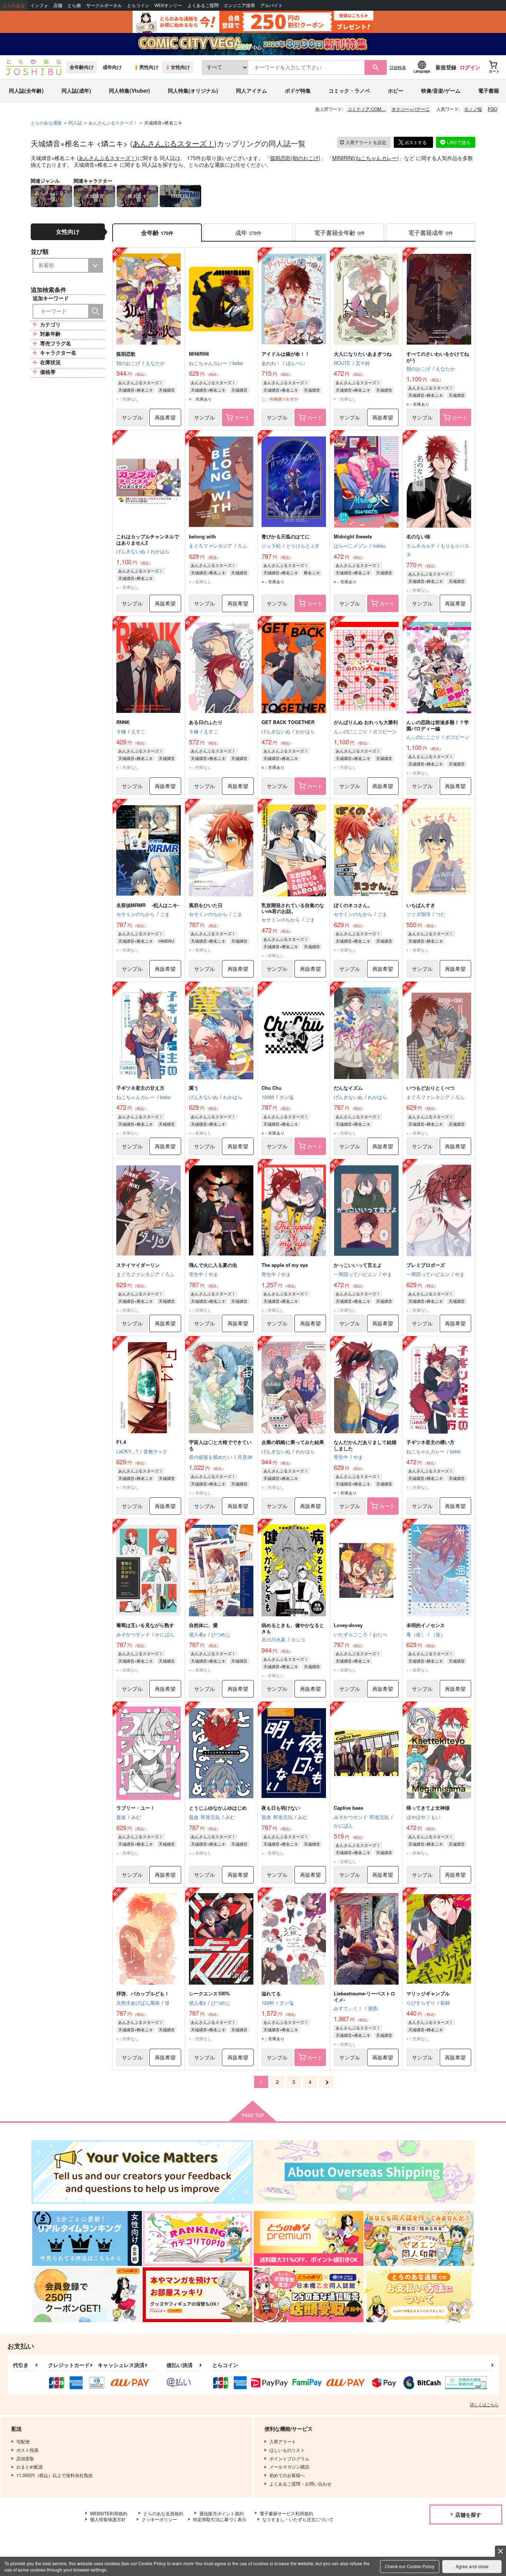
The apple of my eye (285, 1265)
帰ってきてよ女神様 (428, 1808)
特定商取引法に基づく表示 (220, 2519)
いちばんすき (421, 905)
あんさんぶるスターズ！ (173, 143)
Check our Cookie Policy (410, 2566)
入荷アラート (366, 142)
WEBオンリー (168, 5)
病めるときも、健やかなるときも (293, 1628)
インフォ (39, 5)
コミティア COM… (367, 109)
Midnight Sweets (353, 536)
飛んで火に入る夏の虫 (213, 1265)
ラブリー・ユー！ (136, 1808)
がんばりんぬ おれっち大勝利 (366, 722)
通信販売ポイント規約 (222, 2513)
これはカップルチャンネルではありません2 (148, 540)
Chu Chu (272, 1088)
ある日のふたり (206, 722)
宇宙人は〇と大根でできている (220, 1445)
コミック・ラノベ (349, 90)
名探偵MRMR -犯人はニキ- (148, 905)
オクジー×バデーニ (411, 109)
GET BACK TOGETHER (288, 722)
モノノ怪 (473, 109)
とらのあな (14, 5)
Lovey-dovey (348, 1625)
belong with (202, 536)
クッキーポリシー (159, 2519)
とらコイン (138, 5)
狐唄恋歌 (280, 158)
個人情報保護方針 (108, 2519)
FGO (492, 109)
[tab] (248, 233)
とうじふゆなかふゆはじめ (218, 1808)
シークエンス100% (209, 1993)
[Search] (96, 311)
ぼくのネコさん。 (353, 905)
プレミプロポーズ (426, 1265)
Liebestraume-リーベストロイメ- (364, 1996)
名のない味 (418, 536)
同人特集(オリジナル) (193, 90)
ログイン (470, 67)
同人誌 (75, 122)
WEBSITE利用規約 (109, 2513)
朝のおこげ (306, 158)
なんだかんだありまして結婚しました (365, 1445)
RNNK (123, 722)
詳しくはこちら (484, 2404)
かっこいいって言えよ (358, 1265)
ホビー (396, 90)
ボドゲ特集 (298, 90)
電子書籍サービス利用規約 (286, 2513)
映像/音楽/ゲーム (441, 90)
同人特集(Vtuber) (129, 90)
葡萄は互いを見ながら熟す (145, 1625)
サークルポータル (104, 5)
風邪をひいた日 (206, 905)
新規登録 (446, 67)
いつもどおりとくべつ (430, 1088)
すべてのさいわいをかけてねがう (438, 357)
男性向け (149, 67)
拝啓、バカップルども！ (143, 1993)
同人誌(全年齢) (26, 90)
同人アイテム (252, 90)
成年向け (112, 67)
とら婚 (74, 5)
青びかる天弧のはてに (286, 536)
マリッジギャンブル (428, 1993)
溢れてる (271, 1993)
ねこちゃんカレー (376, 158)
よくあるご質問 (203, 5)
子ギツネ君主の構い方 (430, 1442)
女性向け (180, 67)
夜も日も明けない (281, 1808)
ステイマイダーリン (138, 1265)
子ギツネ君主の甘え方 (140, 1088)
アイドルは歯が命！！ (286, 354)
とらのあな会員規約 (163, 2513)
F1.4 (121, 1442)
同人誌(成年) (76, 90)
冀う (194, 1088)
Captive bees (348, 1808)
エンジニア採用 (239, 5)
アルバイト (272, 5)
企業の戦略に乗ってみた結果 (293, 1442)
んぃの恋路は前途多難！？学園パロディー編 (438, 725)
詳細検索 (398, 67)
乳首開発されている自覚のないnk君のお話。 (293, 908)
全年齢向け (82, 67)
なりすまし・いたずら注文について (298, 2519)
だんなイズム (348, 1088)
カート (242, 417)
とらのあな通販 (46, 122)
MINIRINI (343, 158)
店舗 (58, 5)
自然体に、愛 (203, 1625)
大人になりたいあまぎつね (363, 354)
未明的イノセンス (426, 1625)
